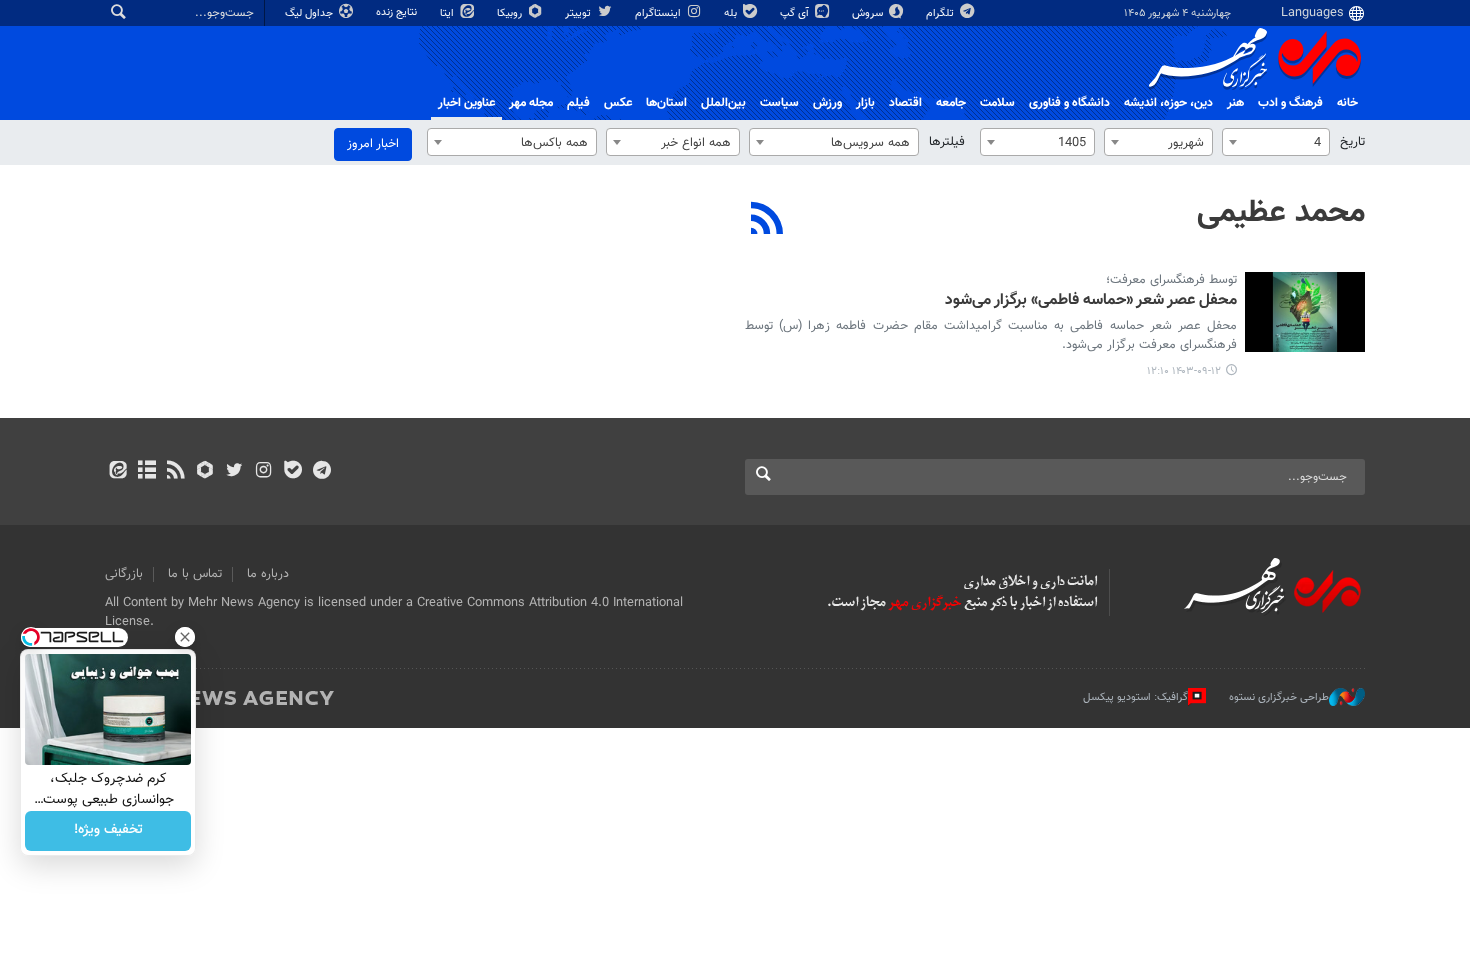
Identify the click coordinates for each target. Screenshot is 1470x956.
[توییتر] (234, 472)
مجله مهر (531, 103)
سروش (869, 13)
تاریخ (1352, 142)
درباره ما (268, 574)
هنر (1235, 103)
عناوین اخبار (466, 103)
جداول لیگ (310, 13)
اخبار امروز (373, 144)
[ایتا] (117, 472)
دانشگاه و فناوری (1069, 103)
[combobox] (1276, 142)
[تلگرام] (321, 472)
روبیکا (511, 13)
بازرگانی (124, 574)
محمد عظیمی (1281, 213)
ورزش (827, 103)
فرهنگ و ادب (1290, 103)
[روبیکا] (205, 472)
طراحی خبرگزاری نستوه (1279, 697)
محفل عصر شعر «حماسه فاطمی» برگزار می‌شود (1091, 301)
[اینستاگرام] (263, 472)
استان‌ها (666, 103)
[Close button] (185, 637)
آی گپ (796, 13)
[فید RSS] (175, 472)
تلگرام (941, 13)
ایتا (448, 13)
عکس (618, 103)
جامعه (951, 103)
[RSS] (767, 221)
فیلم (578, 103)
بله (732, 13)
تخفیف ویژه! (108, 831)
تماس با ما (195, 574)
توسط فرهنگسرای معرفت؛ (1171, 280)
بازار (865, 103)
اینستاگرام (659, 13)
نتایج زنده (398, 12)
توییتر (579, 13)
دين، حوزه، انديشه (1168, 103)
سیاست (779, 103)
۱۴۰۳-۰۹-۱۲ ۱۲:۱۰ (1184, 371)
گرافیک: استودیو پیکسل (1135, 697)
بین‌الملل (723, 103)
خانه (1347, 103)
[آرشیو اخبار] (146, 472)
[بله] (292, 472)
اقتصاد (905, 103)
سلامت (997, 103)
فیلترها (947, 142)
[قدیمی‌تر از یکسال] (1305, 312)
